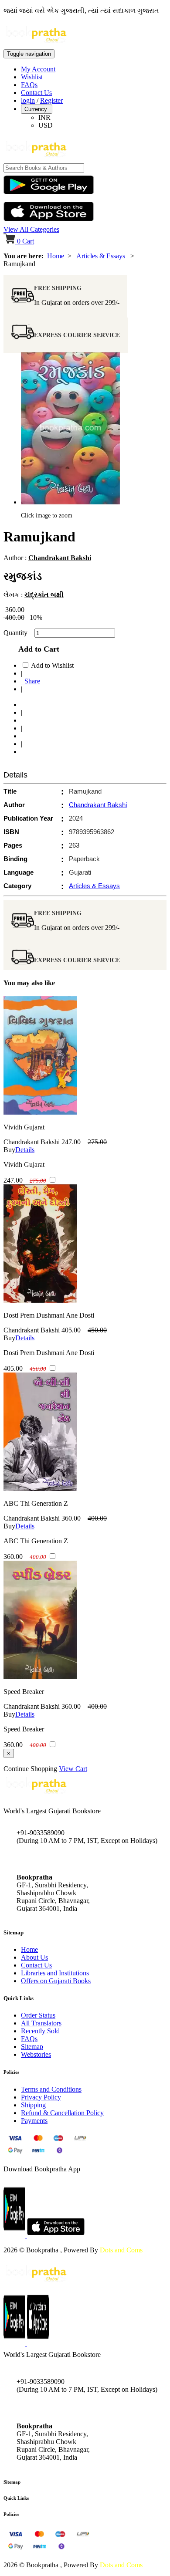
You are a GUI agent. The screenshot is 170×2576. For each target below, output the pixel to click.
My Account (38, 69)
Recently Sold (40, 2031)
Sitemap (32, 2047)
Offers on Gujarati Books (56, 1981)
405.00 (71, 1330)
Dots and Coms (121, 2250)
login (28, 100)
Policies (11, 2514)
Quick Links (16, 2498)
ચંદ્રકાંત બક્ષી (44, 595)
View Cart (73, 1769)
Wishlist (32, 77)
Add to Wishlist (52, 665)
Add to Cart (37, 649)
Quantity (18, 633)
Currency (37, 109)
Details (25, 1150)
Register (51, 100)
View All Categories (31, 229)
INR (44, 117)
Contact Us (36, 93)
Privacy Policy (41, 2097)
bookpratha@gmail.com (50, 1859)
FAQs (29, 85)
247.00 (71, 1142)
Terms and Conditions (51, 2089)
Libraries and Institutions (55, 1973)
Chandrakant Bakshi (60, 558)
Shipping (33, 2105)
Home (56, 256)
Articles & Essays (101, 256)
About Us (34, 1957)
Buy (9, 1150)
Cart (25, 241)
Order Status (38, 2015)
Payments (34, 2121)
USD (46, 125)
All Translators (41, 2023)
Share (31, 681)
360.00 (71, 1518)
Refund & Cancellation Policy (62, 2113)
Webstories (36, 2054)
